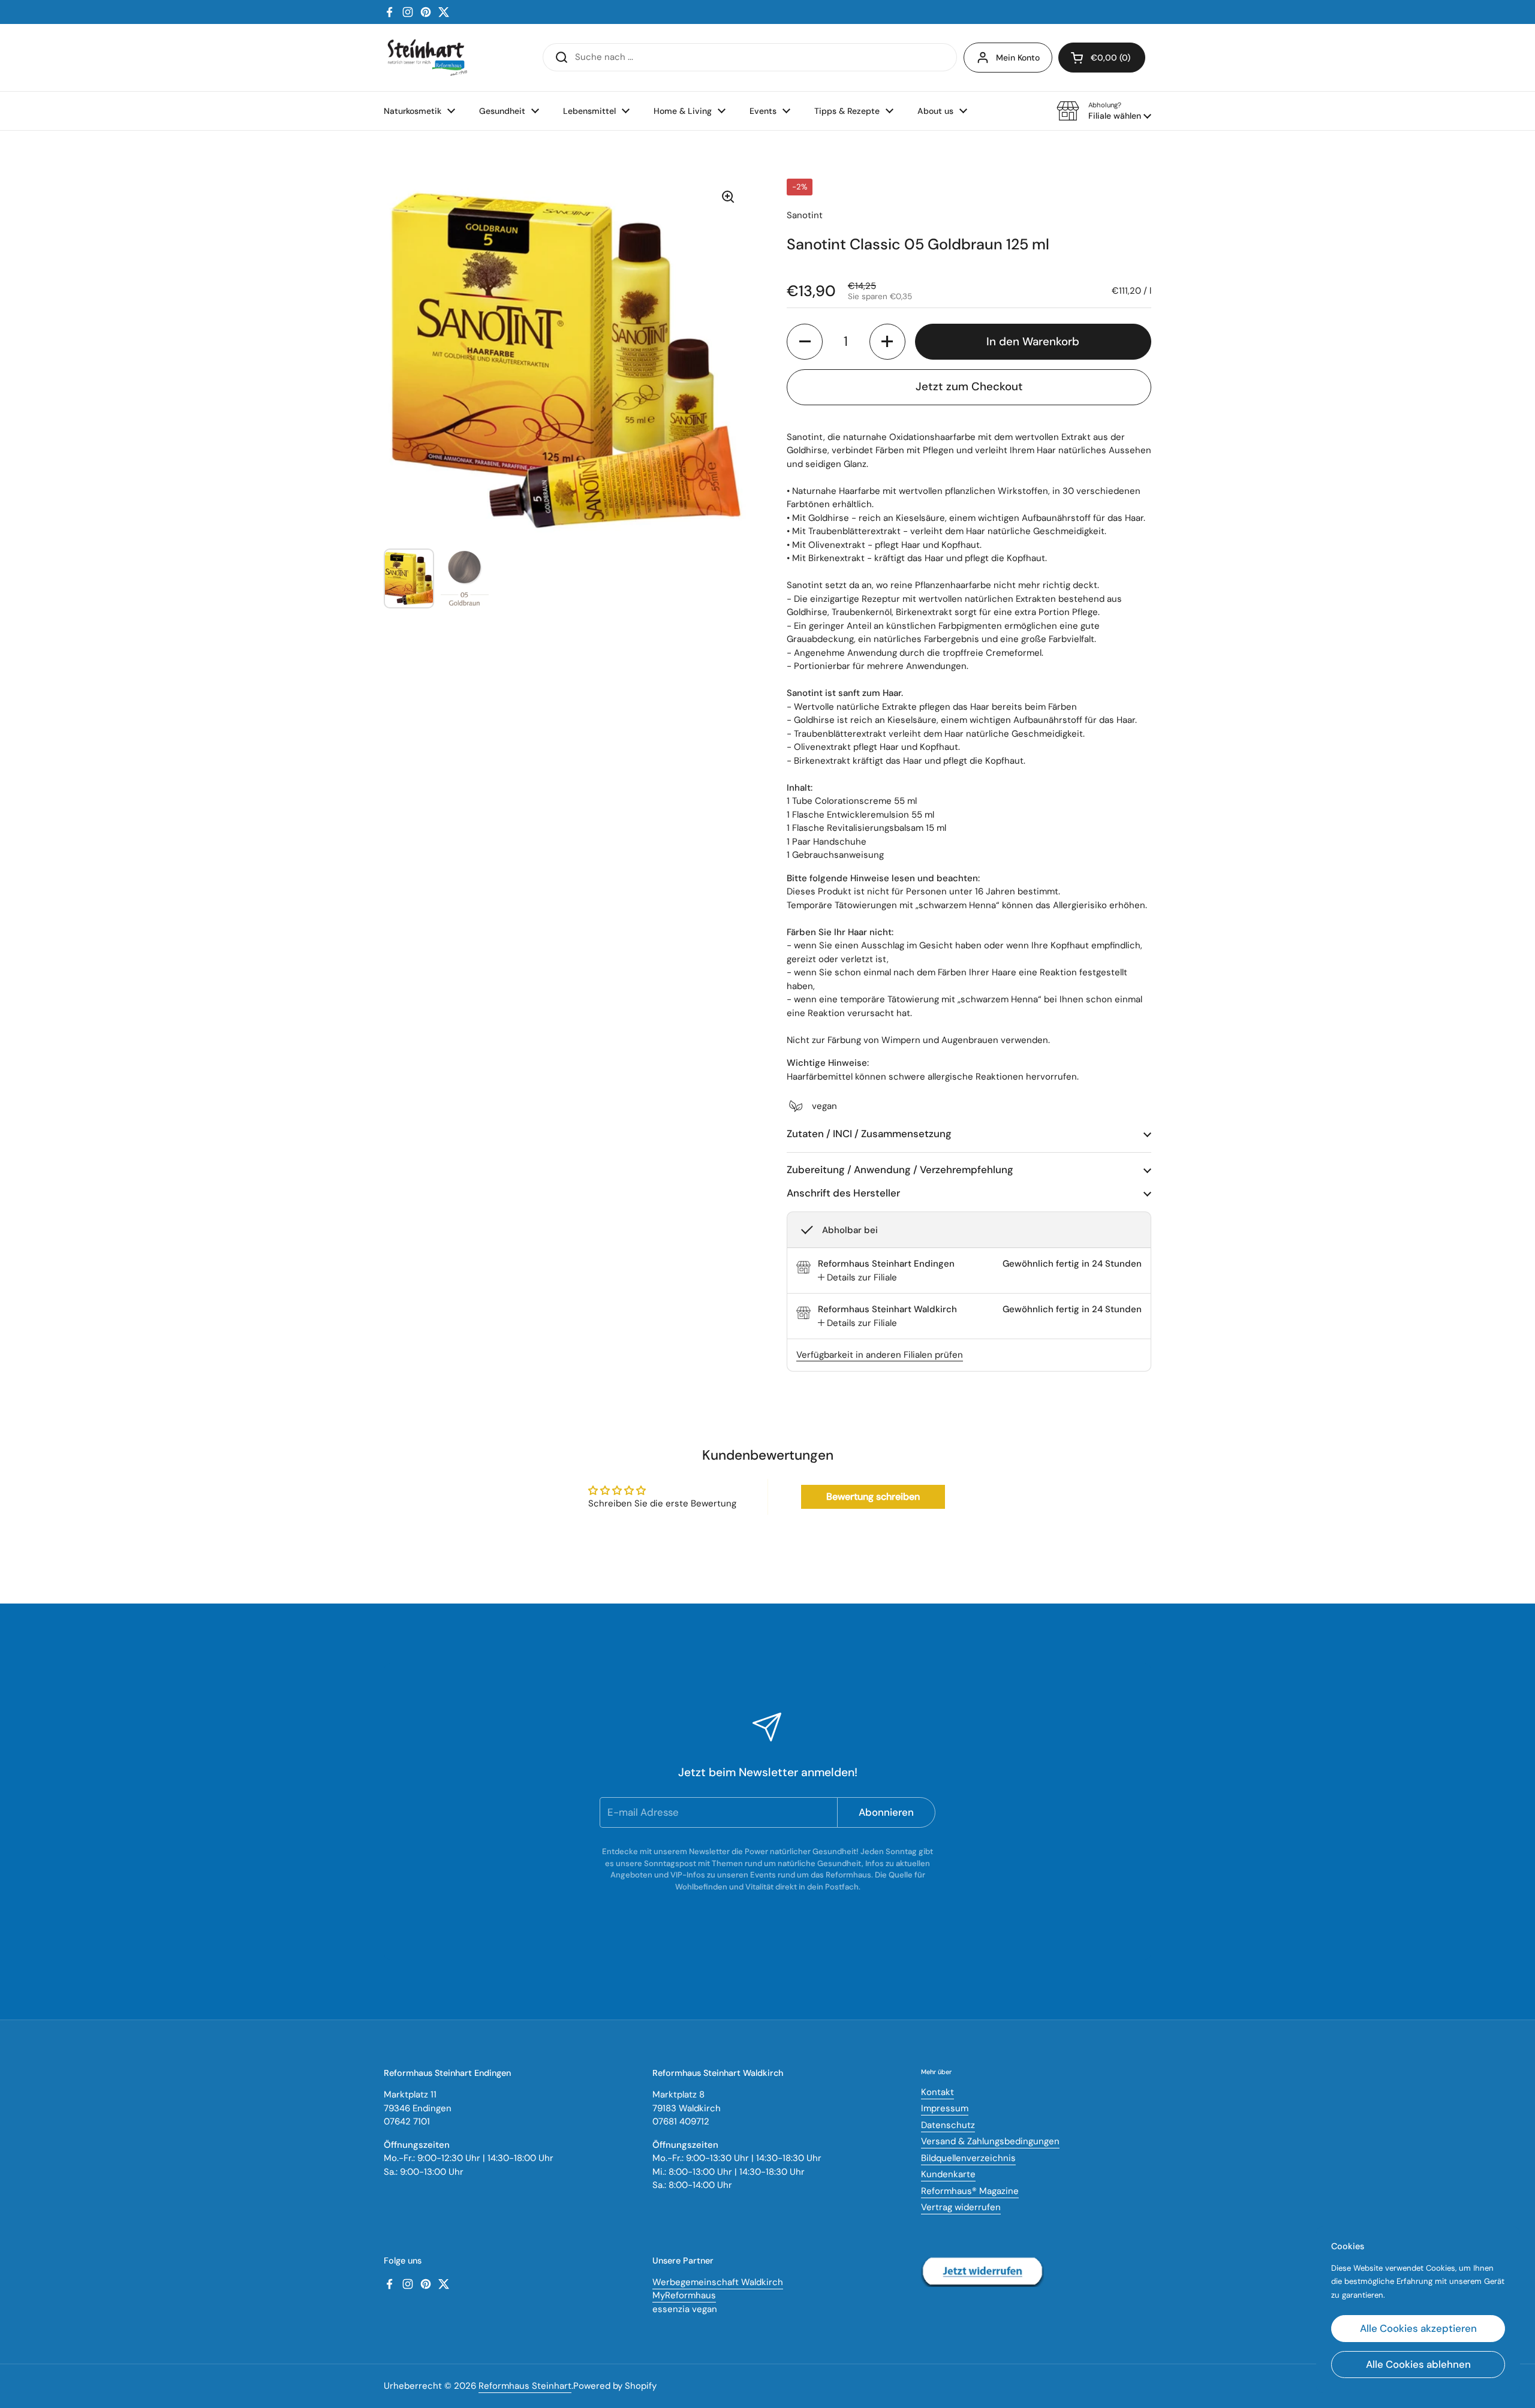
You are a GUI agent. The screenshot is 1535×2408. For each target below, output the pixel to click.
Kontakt (937, 2092)
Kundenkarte (948, 2174)
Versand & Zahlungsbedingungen (990, 2141)
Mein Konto (1018, 58)
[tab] (857, 1278)
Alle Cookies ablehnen (1418, 2364)
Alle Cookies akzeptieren (1418, 2328)
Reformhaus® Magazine (970, 2191)
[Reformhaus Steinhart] (427, 58)
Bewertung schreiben (873, 1497)
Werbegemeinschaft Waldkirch (718, 2282)
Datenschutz (948, 2125)
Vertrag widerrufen (961, 2207)
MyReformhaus (684, 2295)
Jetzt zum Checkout (969, 386)
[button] (1104, 111)
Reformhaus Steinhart (525, 2386)
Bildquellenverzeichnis (968, 2158)
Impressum (945, 2108)
